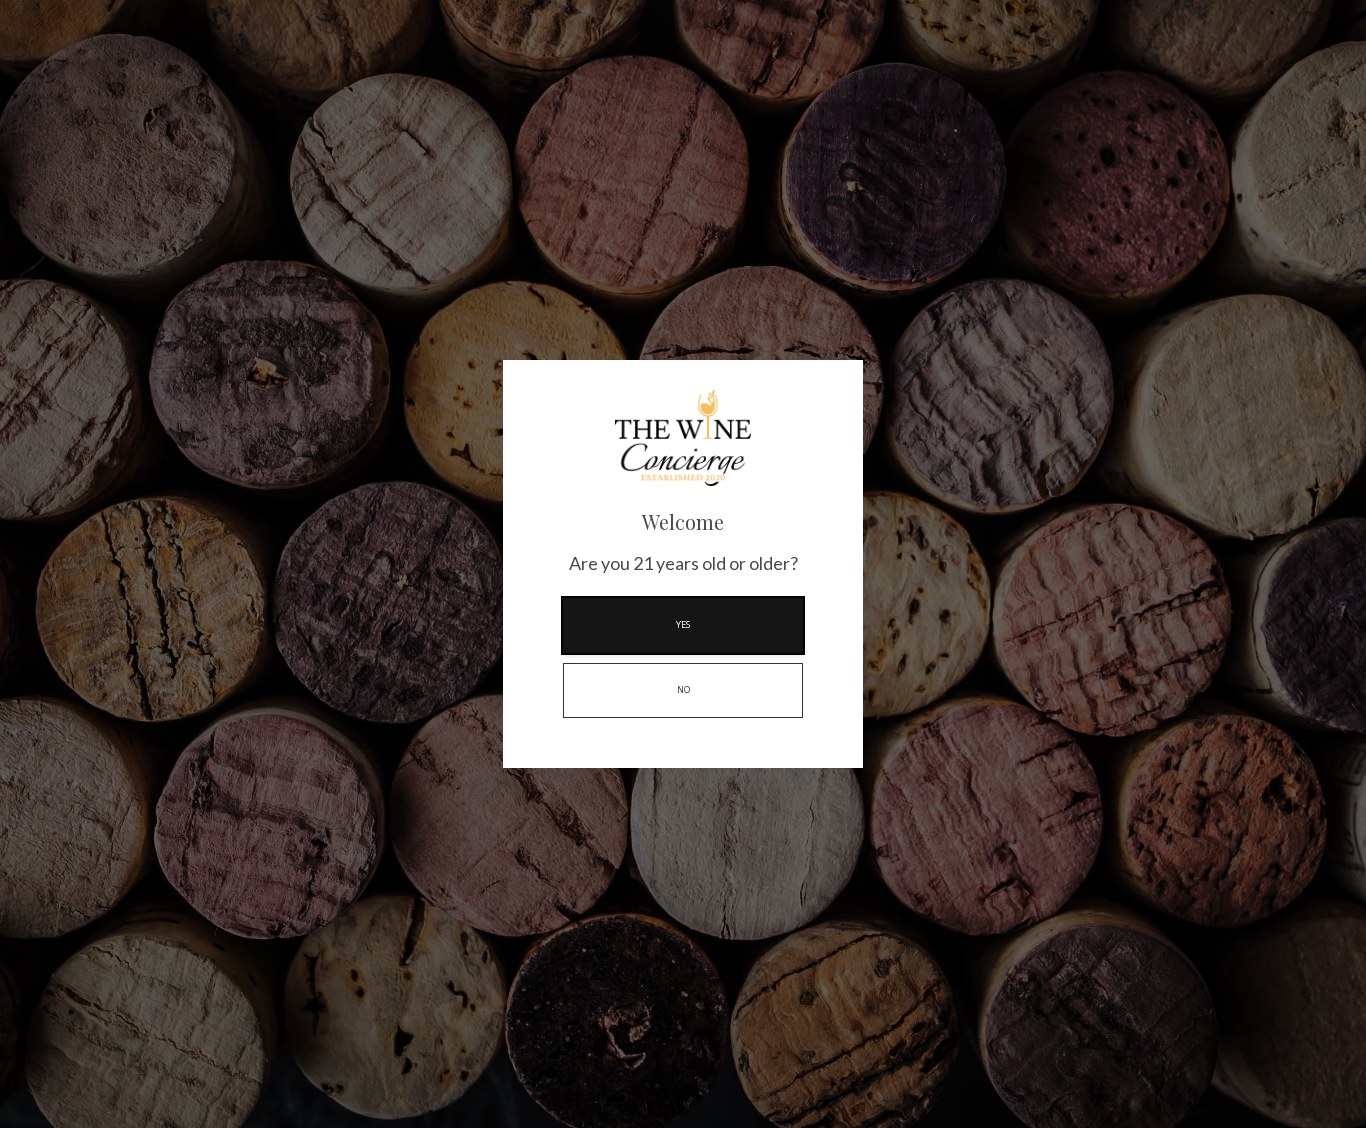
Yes (683, 625)
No (683, 690)
